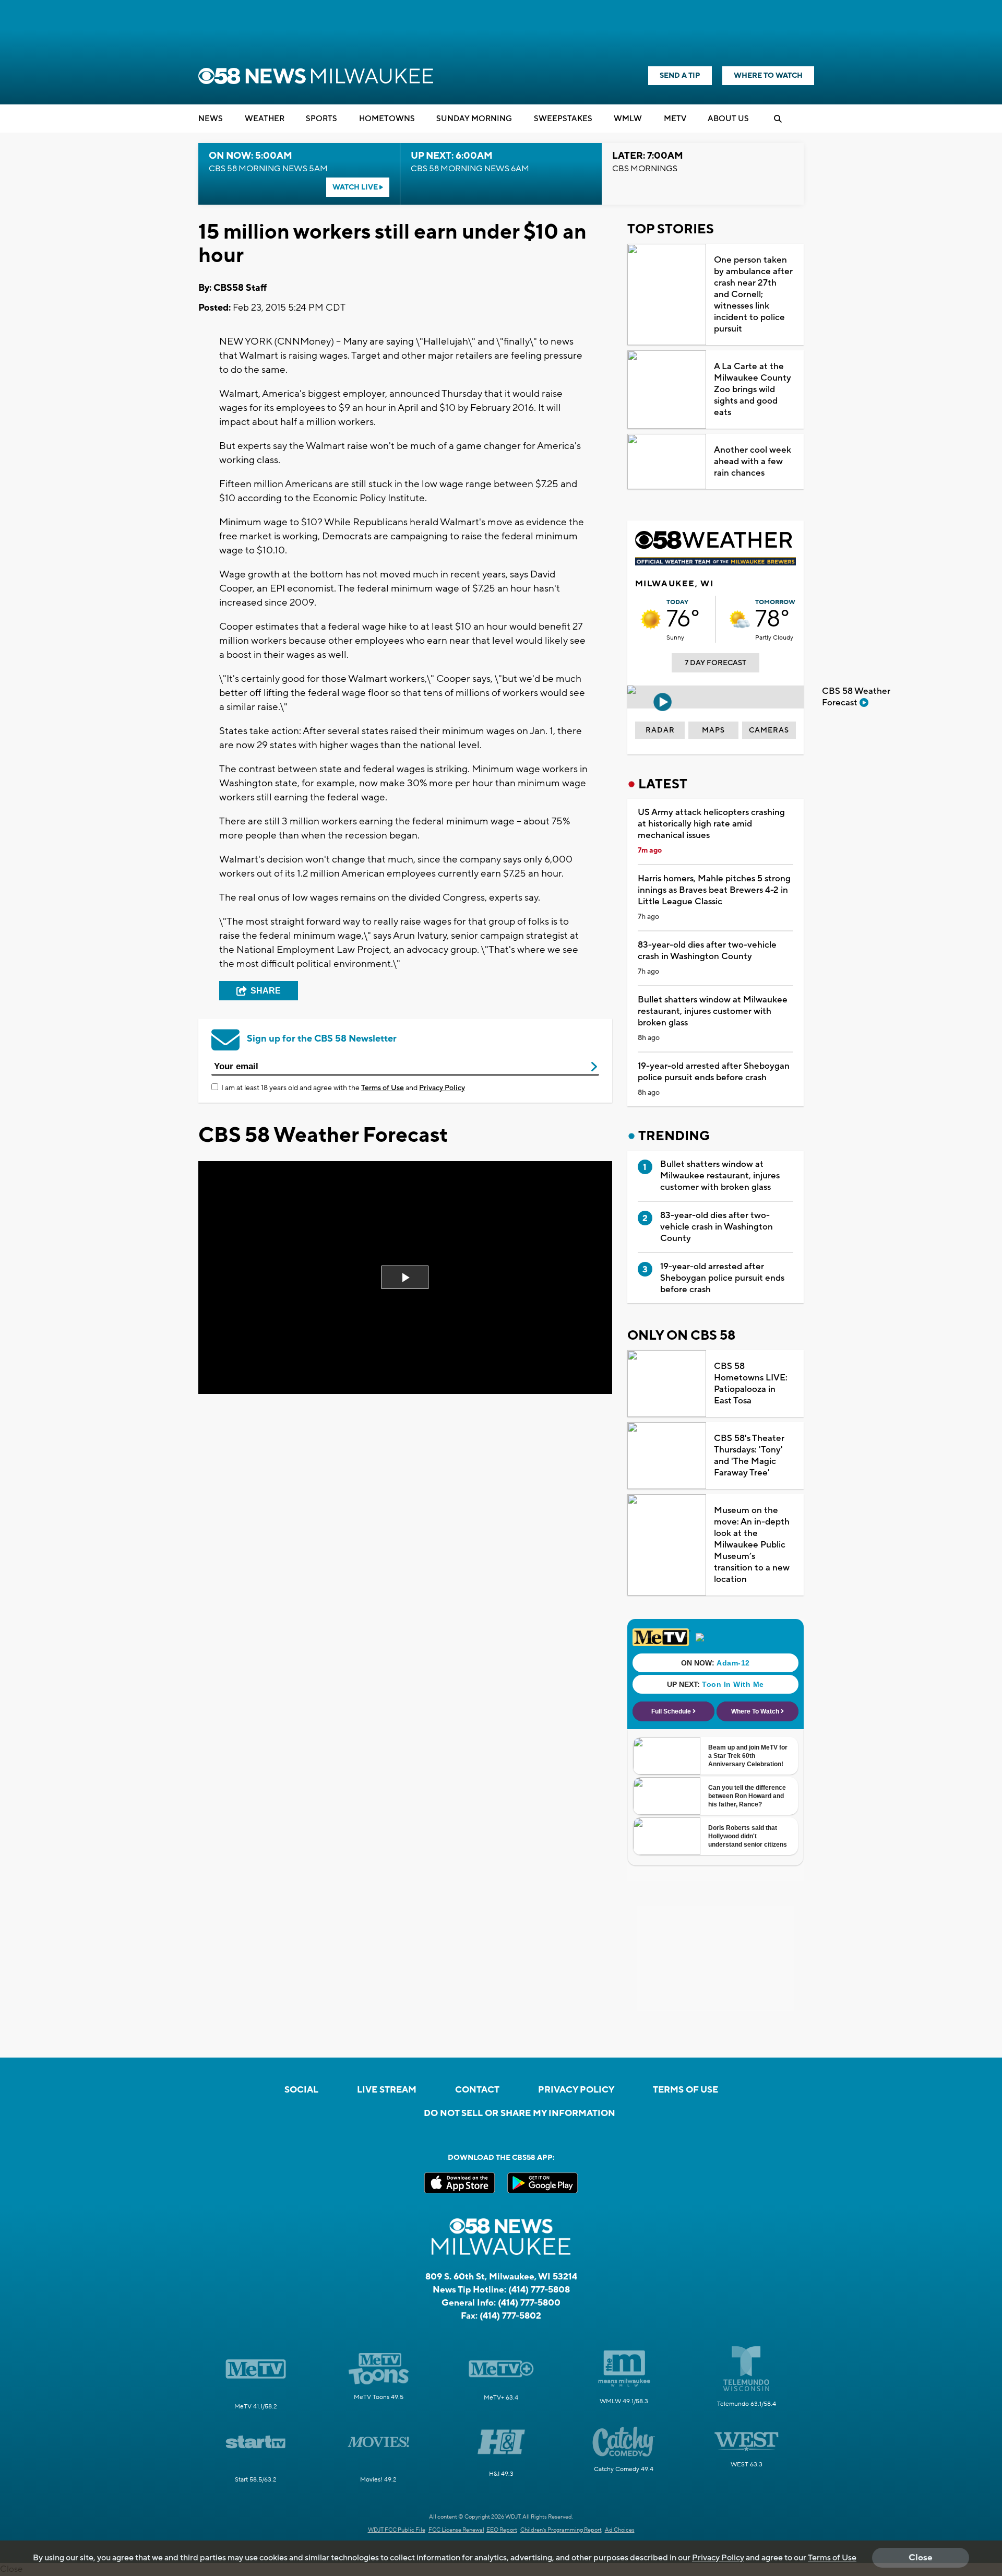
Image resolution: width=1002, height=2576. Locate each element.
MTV (675, 119)
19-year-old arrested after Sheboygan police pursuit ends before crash (714, 1072)
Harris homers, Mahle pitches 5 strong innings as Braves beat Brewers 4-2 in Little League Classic (714, 890)
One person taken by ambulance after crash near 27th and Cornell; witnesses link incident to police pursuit (753, 294)
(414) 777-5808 (539, 2290)
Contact (477, 2090)
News (211, 119)
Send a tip (680, 76)
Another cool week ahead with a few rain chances (753, 462)
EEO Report (502, 2530)
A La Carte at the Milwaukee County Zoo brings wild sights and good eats (753, 389)
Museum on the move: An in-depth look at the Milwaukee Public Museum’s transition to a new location (752, 1545)
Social (301, 2090)
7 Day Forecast (715, 663)
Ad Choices (620, 2530)
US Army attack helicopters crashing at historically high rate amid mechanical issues (711, 824)
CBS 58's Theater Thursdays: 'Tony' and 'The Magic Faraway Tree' (749, 1456)
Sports (321, 119)
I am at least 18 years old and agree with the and (343, 1088)
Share (266, 991)
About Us (728, 119)
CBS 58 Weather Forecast (856, 697)
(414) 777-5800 (529, 2303)
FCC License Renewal (456, 2530)
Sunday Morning (474, 119)
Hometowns (387, 119)
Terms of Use (383, 1088)
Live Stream (387, 2090)
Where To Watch (768, 76)
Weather (265, 119)
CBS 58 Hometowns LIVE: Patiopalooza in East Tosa (751, 1384)
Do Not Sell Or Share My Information (520, 2113)
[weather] (651, 619)
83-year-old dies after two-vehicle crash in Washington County (707, 951)
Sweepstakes (563, 119)
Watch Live (356, 187)
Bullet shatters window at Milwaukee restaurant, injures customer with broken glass (713, 1011)
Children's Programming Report (561, 2530)
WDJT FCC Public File (397, 2530)
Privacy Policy (442, 1088)
